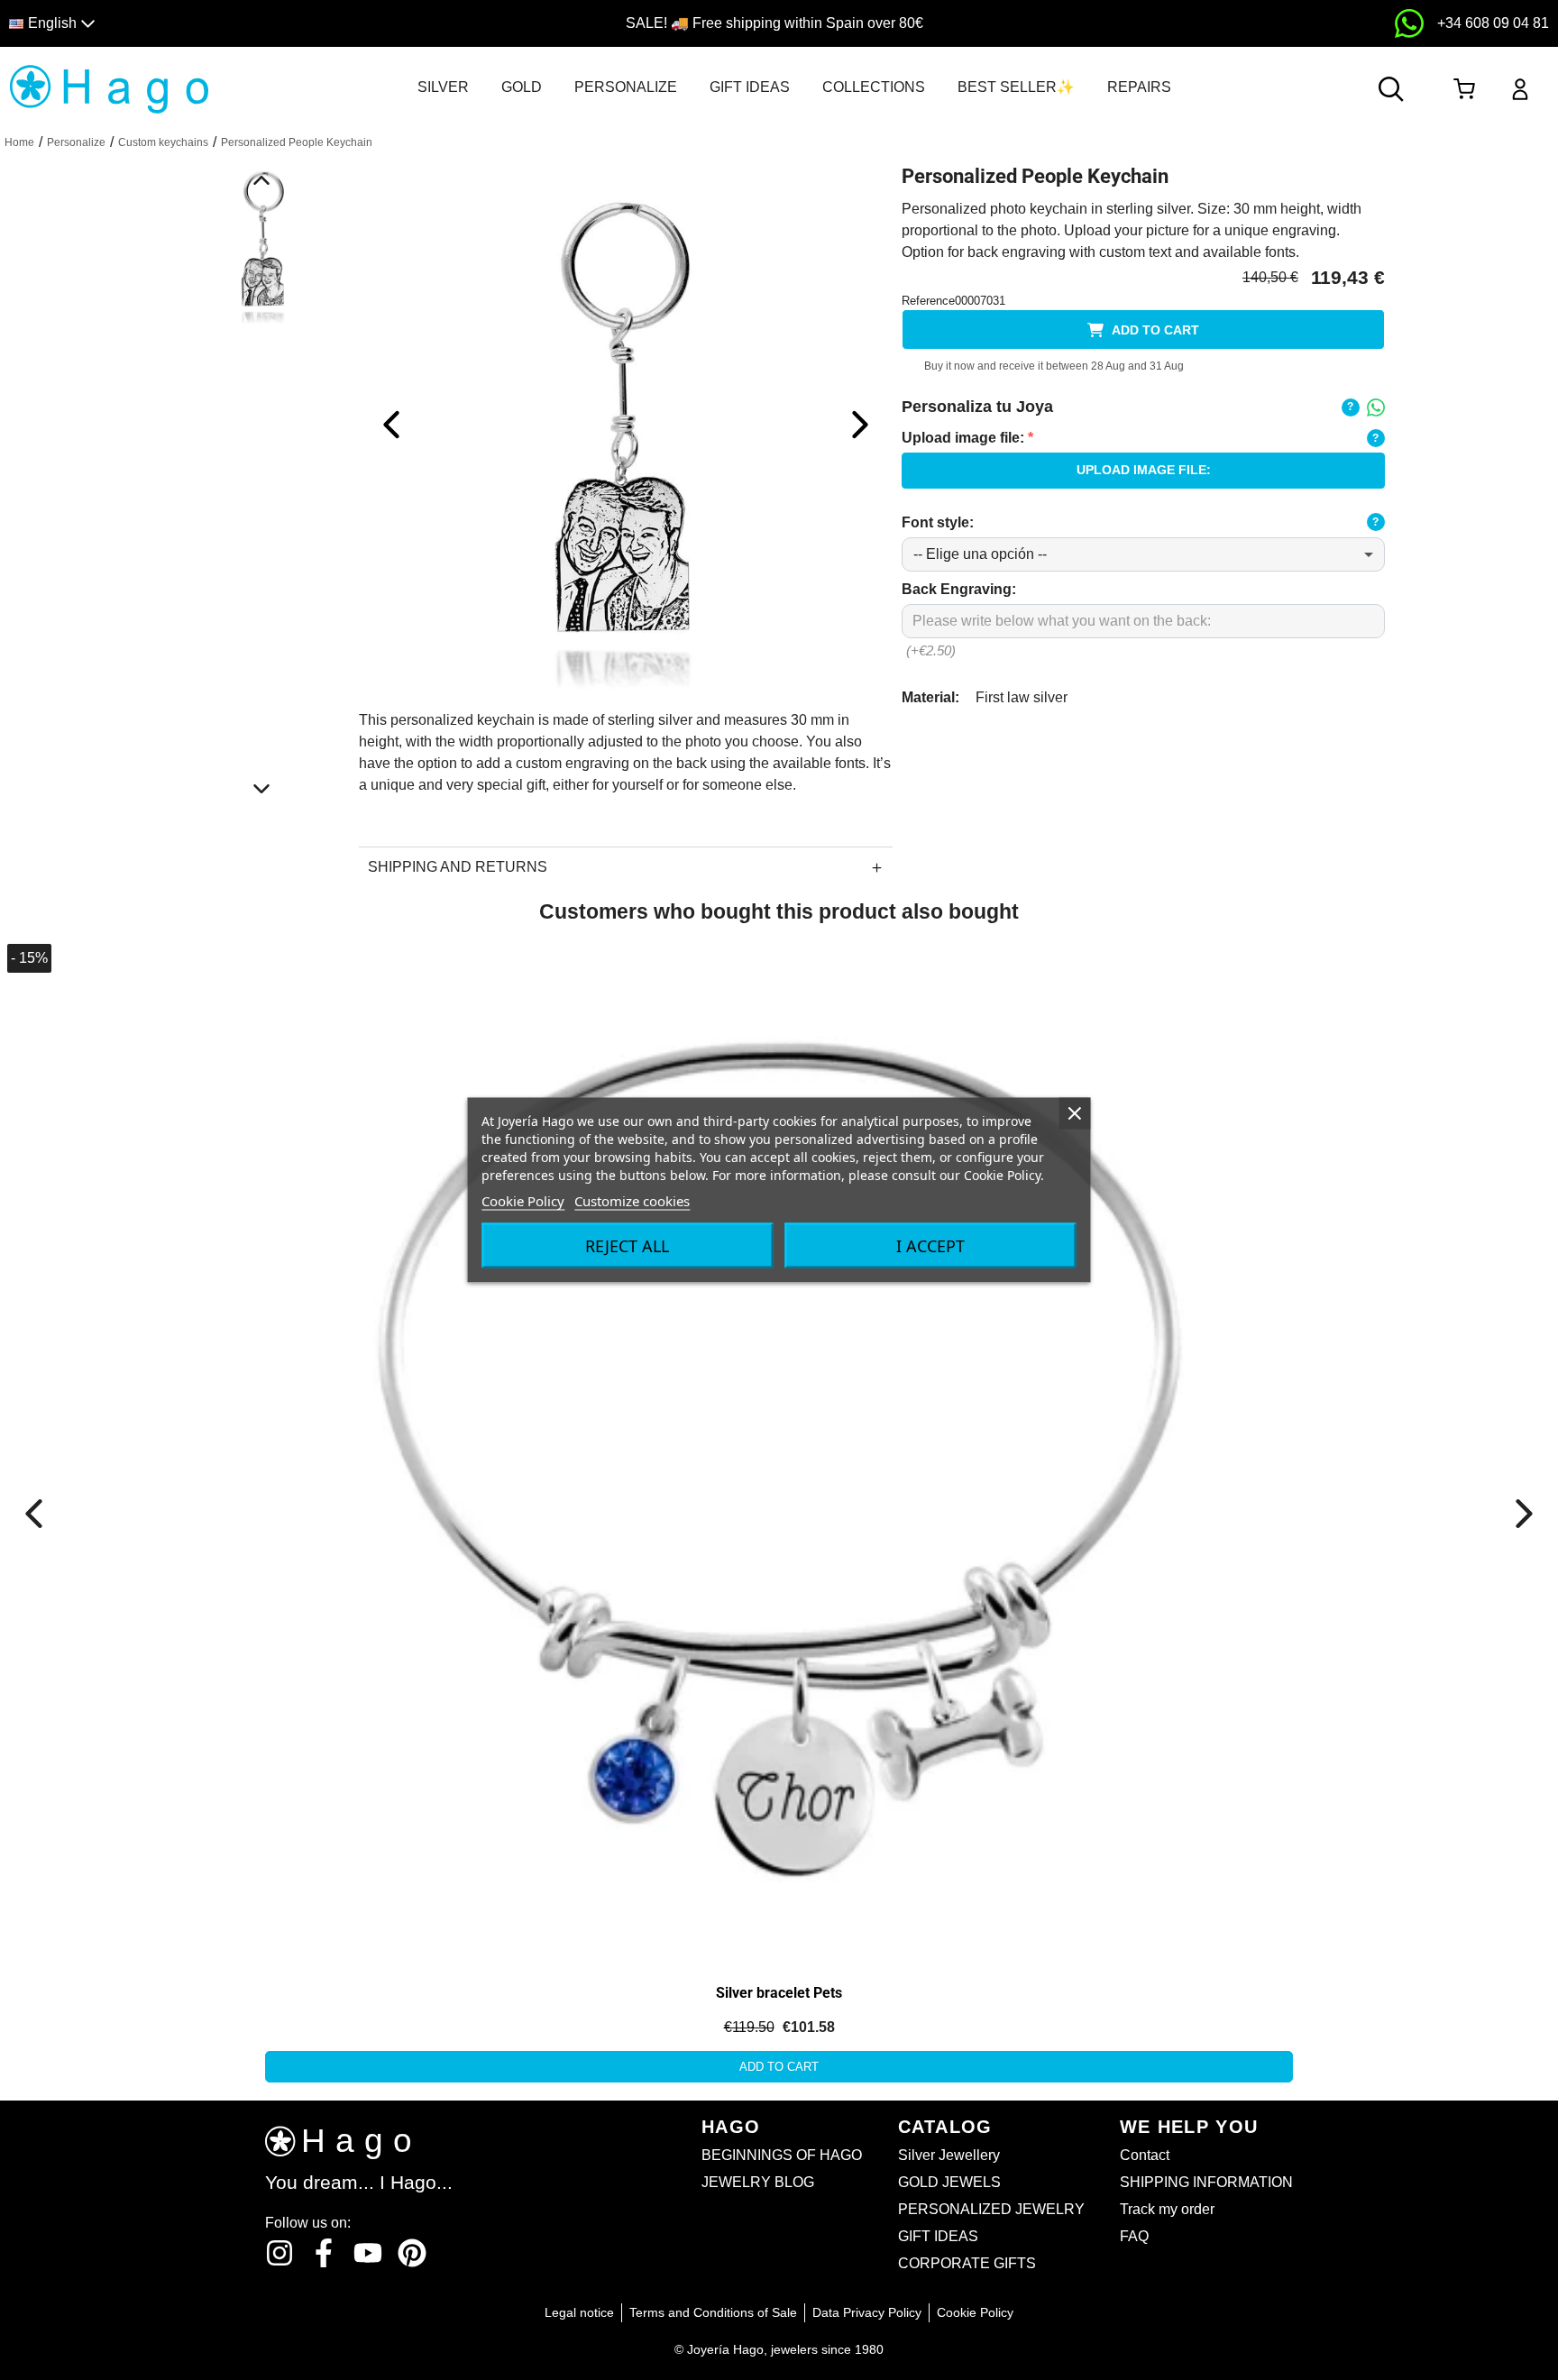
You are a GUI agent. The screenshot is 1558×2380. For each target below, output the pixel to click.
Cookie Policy (523, 1201)
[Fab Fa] (412, 2253)
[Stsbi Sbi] (280, 2253)
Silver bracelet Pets (779, 1993)
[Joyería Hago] (110, 88)
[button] (197, 24)
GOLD (522, 87)
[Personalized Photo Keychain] (626, 423)
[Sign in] (1520, 89)
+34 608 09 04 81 (1493, 23)
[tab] (443, 87)
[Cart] (1464, 89)
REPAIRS (1139, 87)
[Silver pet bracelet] (205, 1139)
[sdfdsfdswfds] (1409, 23)
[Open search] (1391, 89)
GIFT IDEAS (750, 87)
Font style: (938, 522)
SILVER (443, 87)
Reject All (627, 1246)
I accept (930, 1246)
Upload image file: (967, 438)
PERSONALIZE (626, 87)
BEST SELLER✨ (1016, 87)
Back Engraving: (959, 589)
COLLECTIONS (874, 87)
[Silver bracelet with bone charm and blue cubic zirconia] (779, 1449)
